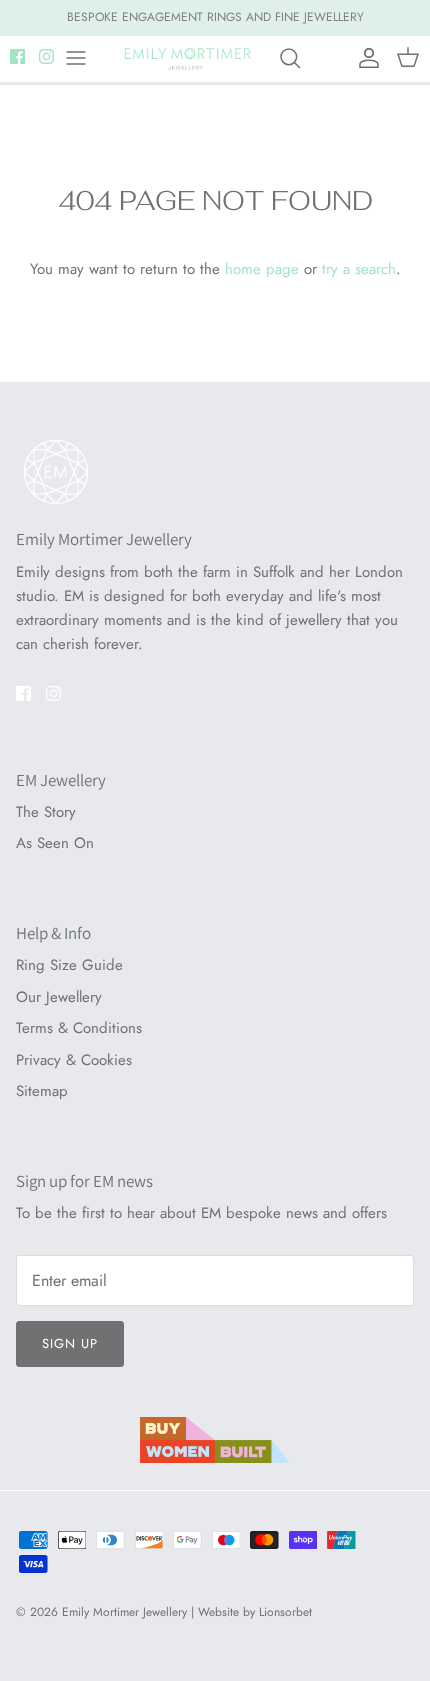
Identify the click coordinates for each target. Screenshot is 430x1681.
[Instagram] (46, 70)
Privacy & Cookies (74, 1074)
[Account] (364, 73)
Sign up (70, 1357)
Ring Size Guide (69, 980)
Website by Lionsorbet (255, 1627)
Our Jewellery (59, 1011)
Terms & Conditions (79, 1043)
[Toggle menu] (76, 73)
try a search (359, 284)
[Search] (300, 73)
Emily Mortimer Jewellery (124, 1627)
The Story (46, 826)
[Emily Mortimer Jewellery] (188, 72)
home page (262, 284)
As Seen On (55, 858)
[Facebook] (17, 70)
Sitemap (42, 1106)
